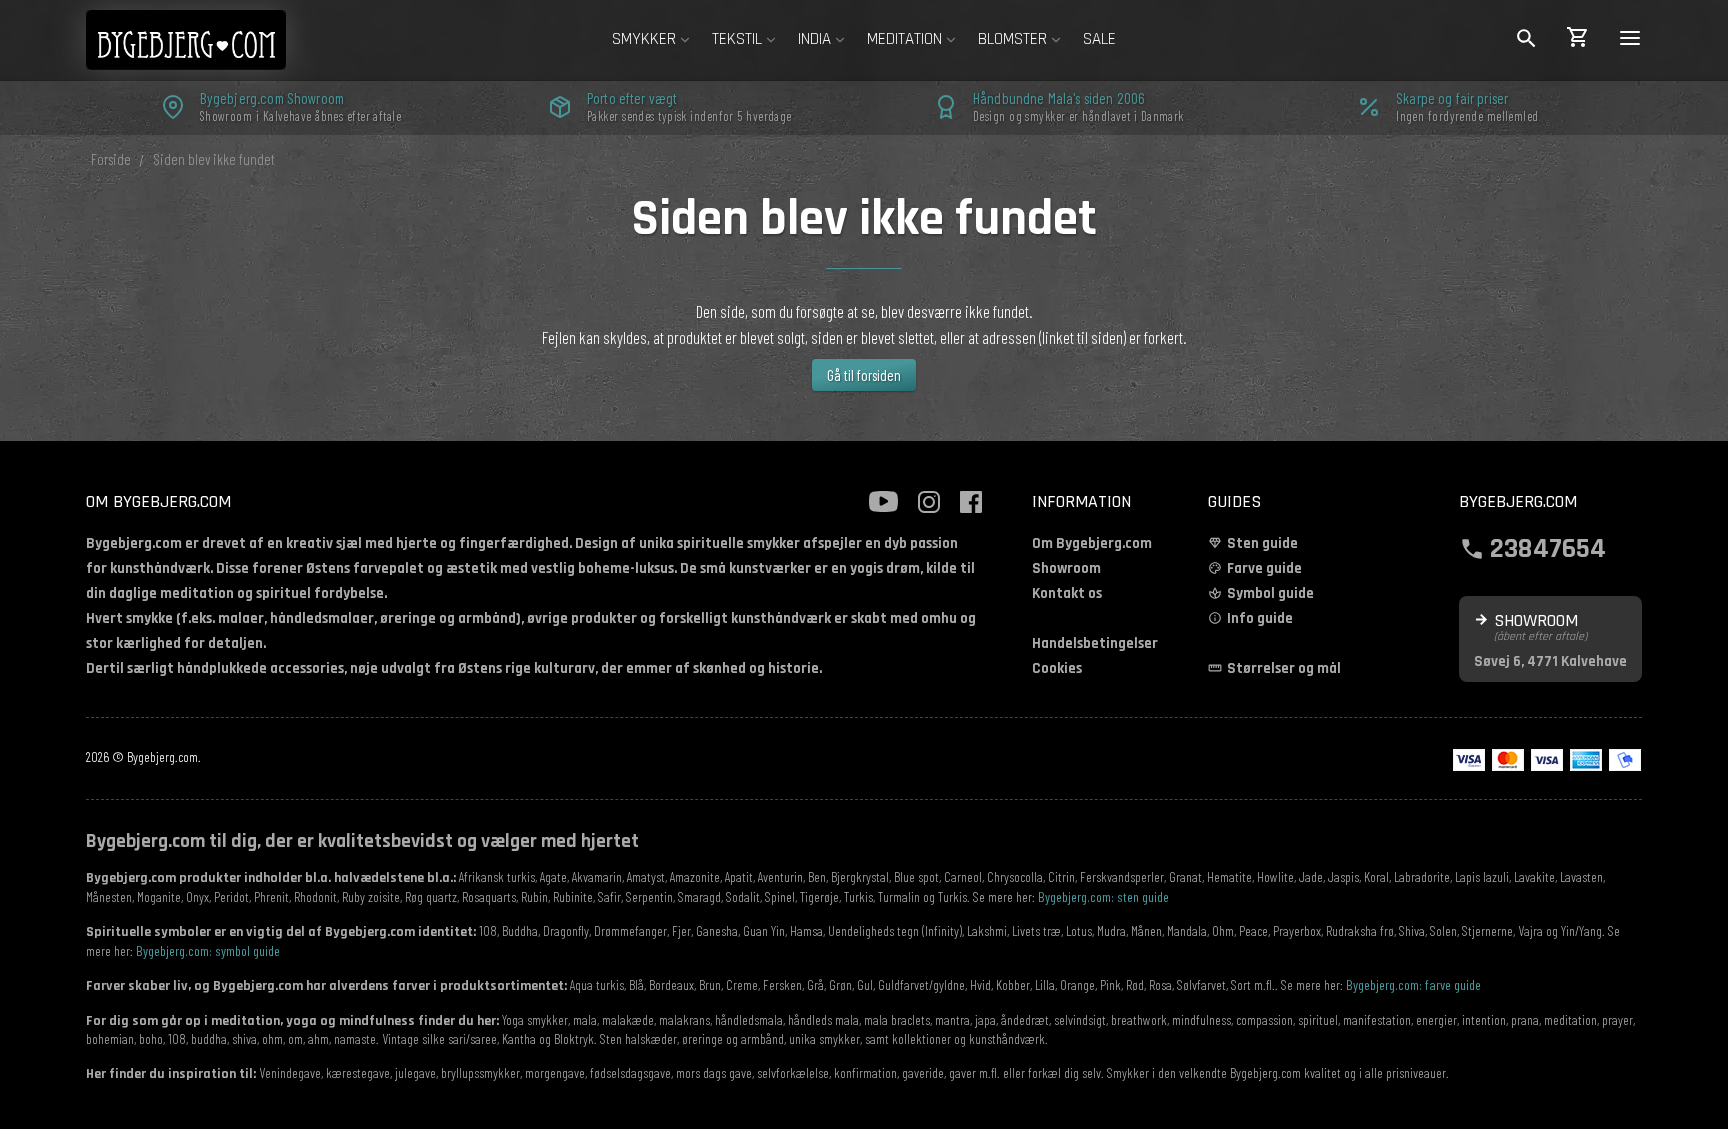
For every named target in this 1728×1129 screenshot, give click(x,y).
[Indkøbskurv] (1578, 40)
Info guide (1260, 618)
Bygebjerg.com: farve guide (1413, 984)
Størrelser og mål (1284, 668)
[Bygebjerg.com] (215, 39)
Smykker (644, 39)
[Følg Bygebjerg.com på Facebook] (971, 502)
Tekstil (737, 39)
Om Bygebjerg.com (1092, 543)
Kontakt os (1067, 593)
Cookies (1057, 668)
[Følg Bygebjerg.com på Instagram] (929, 502)
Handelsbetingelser (1095, 643)
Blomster (1012, 39)
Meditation (904, 39)
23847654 (1548, 546)
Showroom (1066, 568)
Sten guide (1262, 543)
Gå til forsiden (864, 375)
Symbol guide (1270, 593)
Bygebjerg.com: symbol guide (208, 950)
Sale (1099, 39)
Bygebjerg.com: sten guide (1103, 896)
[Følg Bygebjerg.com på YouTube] (883, 502)
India (814, 39)
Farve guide (1264, 568)
